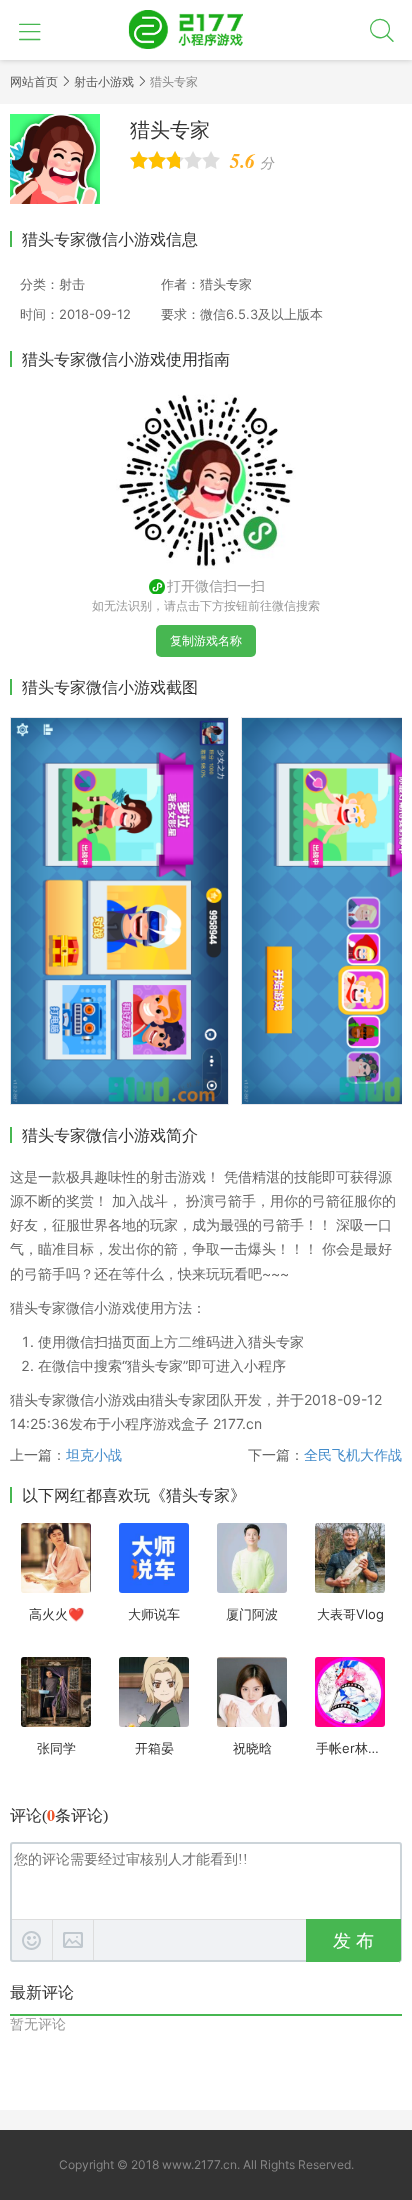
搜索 (382, 30)
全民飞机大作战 (353, 1454)
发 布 (353, 1941)
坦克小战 (94, 1454)
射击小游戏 (104, 81)
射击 (72, 284)
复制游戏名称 (206, 640)
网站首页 (34, 81)
